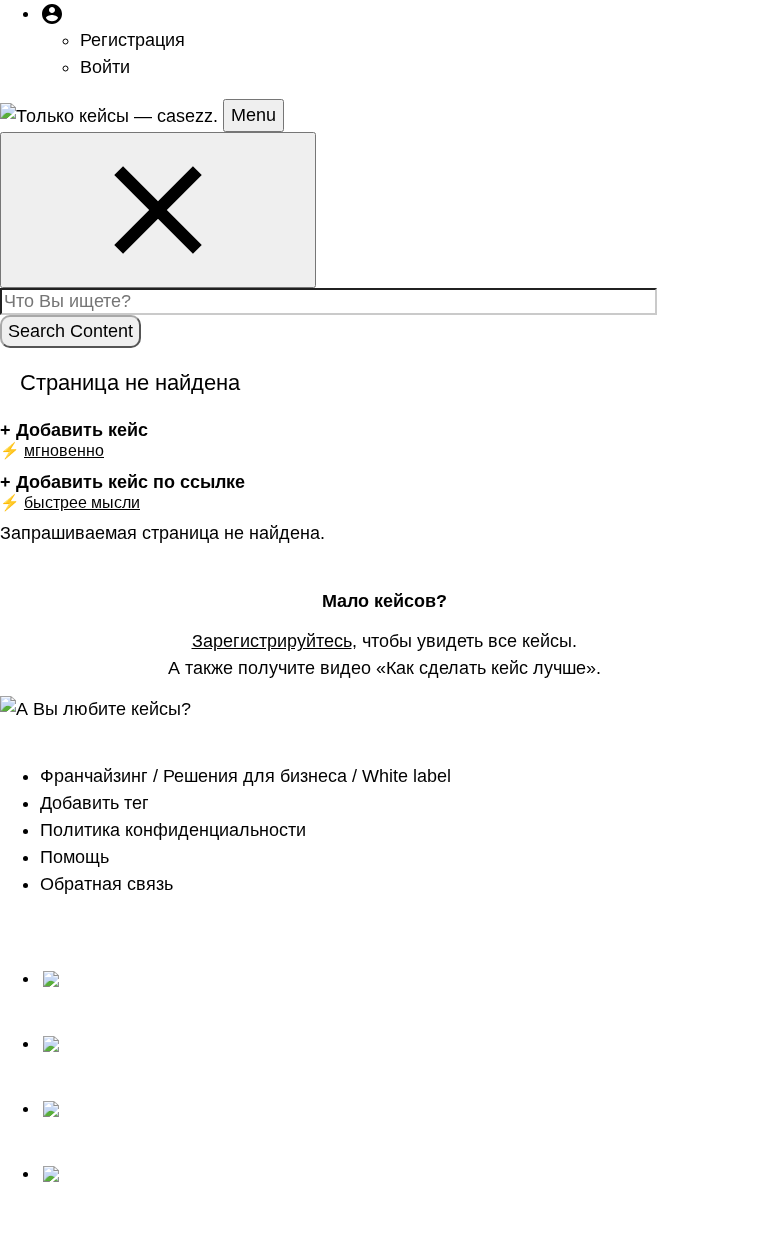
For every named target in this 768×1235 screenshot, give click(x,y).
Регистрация (132, 40)
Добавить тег (94, 803)
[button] (52, 13)
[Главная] (111, 115)
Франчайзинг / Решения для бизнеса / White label (245, 776)
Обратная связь (106, 884)
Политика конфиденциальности (173, 830)
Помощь (74, 857)
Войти (105, 67)
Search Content (70, 331)
